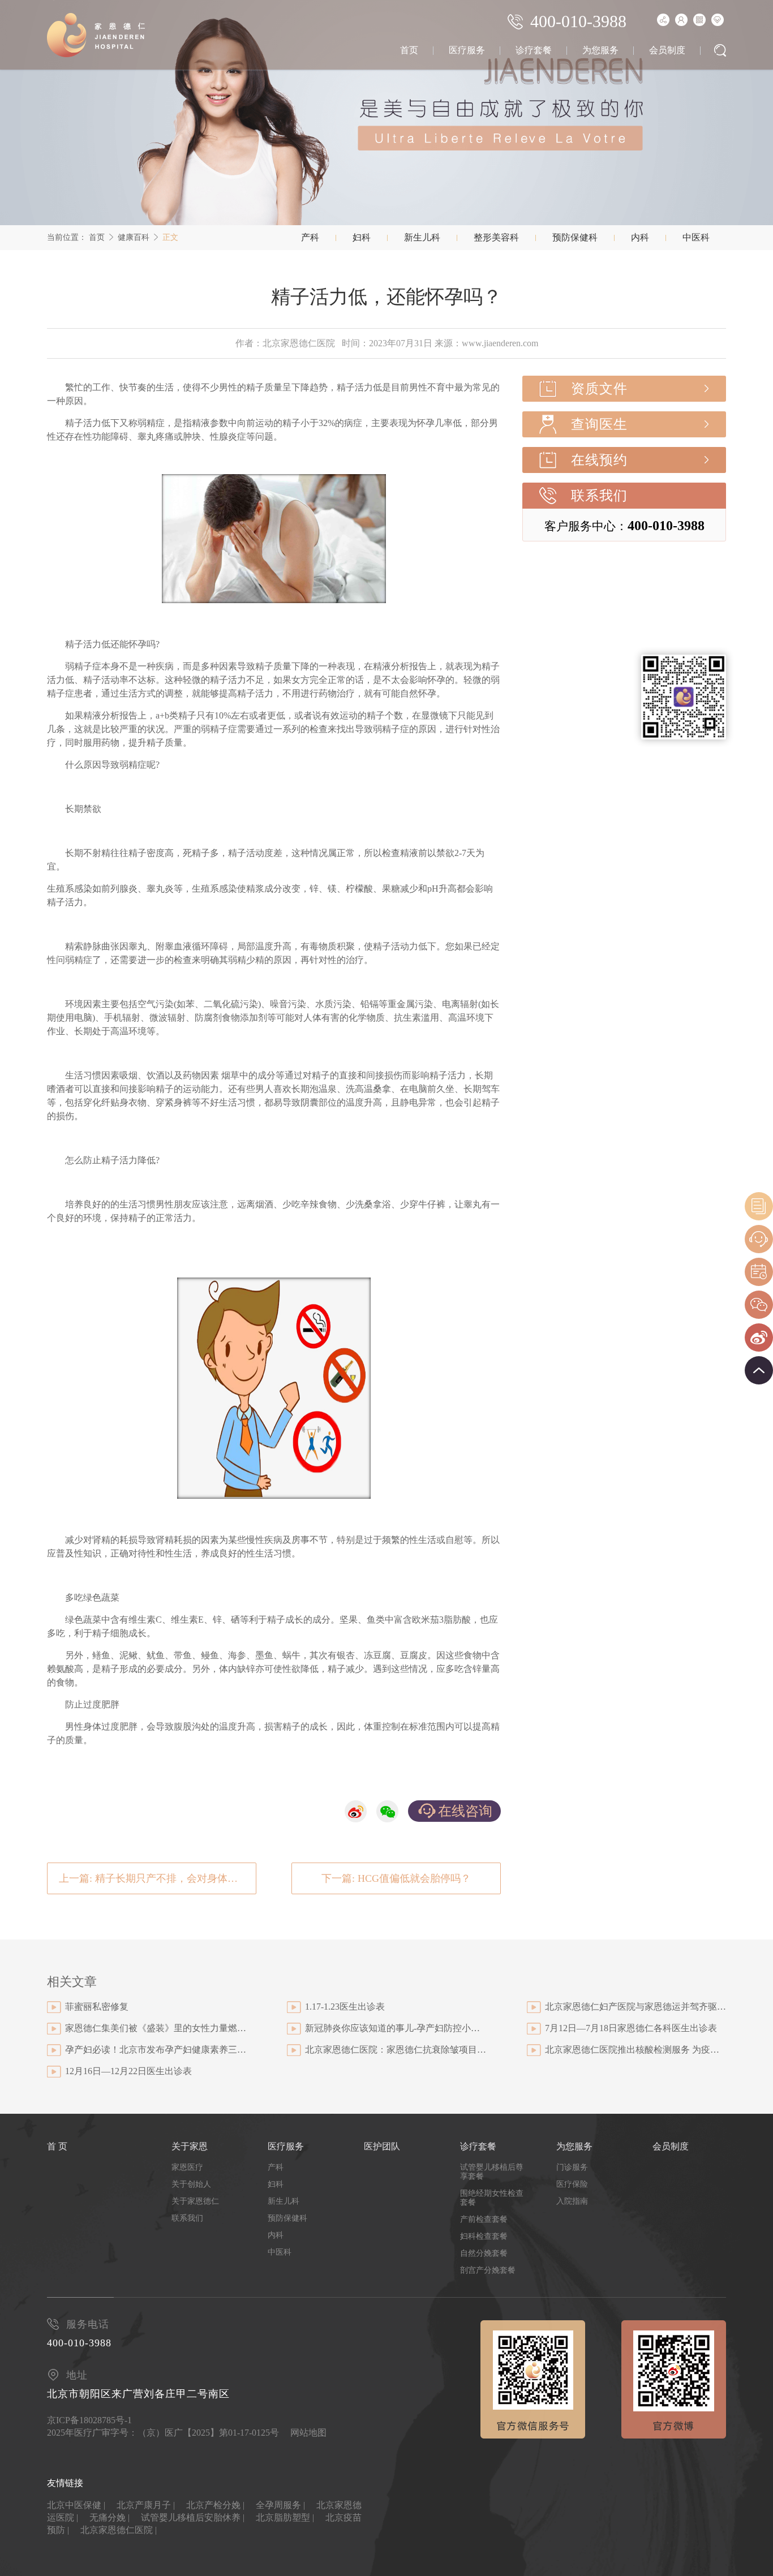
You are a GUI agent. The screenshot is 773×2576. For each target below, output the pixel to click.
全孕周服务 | (280, 2505)
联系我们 (599, 496)
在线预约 (599, 460)
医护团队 (382, 2146)
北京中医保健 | (76, 2505)
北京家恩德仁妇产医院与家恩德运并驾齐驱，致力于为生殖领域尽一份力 (635, 2007)
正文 (170, 237)
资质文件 (599, 389)
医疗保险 (572, 2184)
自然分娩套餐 (484, 2253)
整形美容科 (496, 237)
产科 (310, 237)
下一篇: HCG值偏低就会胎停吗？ (396, 1878)
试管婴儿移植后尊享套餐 (492, 2172)
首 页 (57, 2146)
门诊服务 (572, 2167)
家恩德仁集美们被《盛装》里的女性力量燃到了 (156, 2028)
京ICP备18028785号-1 (89, 2420)
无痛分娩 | (109, 2517)
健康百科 (134, 237)
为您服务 (600, 50)
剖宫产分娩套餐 (488, 2270)
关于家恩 (190, 2146)
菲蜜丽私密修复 (97, 2007)
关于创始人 (191, 2184)
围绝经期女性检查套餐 (492, 2198)
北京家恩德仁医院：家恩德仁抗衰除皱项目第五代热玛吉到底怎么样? (396, 2050)
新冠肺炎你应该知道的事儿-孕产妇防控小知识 (396, 2028)
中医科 (696, 237)
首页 (409, 50)
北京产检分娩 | (215, 2505)
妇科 (362, 237)
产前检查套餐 (484, 2219)
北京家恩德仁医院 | (119, 2530)
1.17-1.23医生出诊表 (345, 2007)
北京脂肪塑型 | (285, 2517)
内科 (640, 237)
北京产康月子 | (146, 2505)
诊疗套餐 (534, 50)
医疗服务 (467, 50)
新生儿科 (422, 237)
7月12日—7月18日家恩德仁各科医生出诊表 (631, 2028)
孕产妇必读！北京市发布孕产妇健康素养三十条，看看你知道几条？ (156, 2050)
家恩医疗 (187, 2167)
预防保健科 (575, 237)
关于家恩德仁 (195, 2201)
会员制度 (667, 50)
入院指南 (572, 2201)
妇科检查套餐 (484, 2236)
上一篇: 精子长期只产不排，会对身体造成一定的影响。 (158, 1878)
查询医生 (599, 424)
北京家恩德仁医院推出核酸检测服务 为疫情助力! (635, 2050)
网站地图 (308, 2433)
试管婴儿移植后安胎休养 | (193, 2517)
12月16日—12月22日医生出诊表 (128, 2071)
